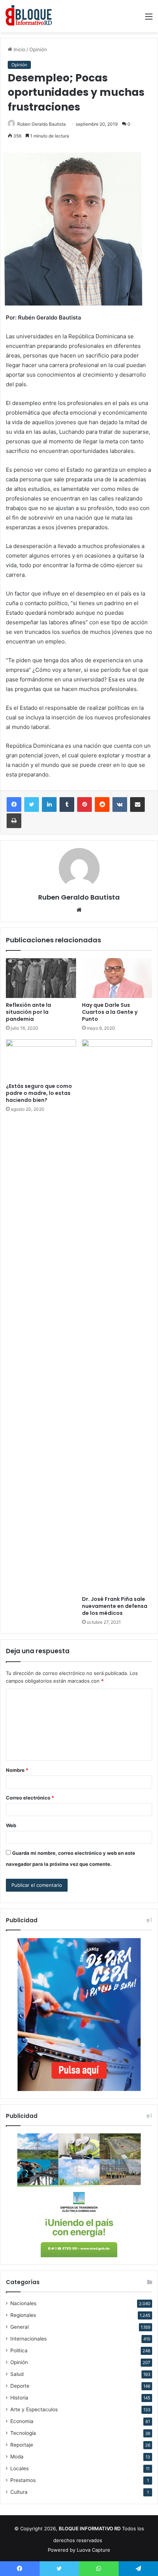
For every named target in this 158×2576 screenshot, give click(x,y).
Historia (19, 2398)
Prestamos (23, 2480)
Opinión (38, 49)
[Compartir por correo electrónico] (137, 804)
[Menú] (149, 19)
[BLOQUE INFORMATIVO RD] (29, 16)
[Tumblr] (67, 804)
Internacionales (28, 2339)
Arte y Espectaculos (34, 2409)
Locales (19, 2468)
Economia (22, 2421)
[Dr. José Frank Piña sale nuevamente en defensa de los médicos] (117, 1316)
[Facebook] (14, 804)
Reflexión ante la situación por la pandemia (28, 1012)
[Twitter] (32, 804)
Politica (19, 2350)
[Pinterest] (85, 804)
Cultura (19, 2492)
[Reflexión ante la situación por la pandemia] (41, 978)
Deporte (20, 2386)
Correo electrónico (30, 1798)
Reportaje (22, 2445)
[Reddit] (102, 804)
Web (11, 1825)
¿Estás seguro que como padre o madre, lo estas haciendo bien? (39, 1093)
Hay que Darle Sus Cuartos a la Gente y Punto (110, 1012)
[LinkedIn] (49, 804)
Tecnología (23, 2433)
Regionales (23, 2315)
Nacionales (23, 2303)
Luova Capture (94, 2550)
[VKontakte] (120, 804)
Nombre (17, 1770)
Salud (17, 2374)
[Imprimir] (14, 821)
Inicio (19, 49)
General (19, 2327)
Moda (17, 2457)
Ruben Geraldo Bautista (42, 124)
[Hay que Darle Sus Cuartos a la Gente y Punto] (117, 978)
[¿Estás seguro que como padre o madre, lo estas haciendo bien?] (41, 1059)
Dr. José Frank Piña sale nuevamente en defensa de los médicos (115, 1606)
